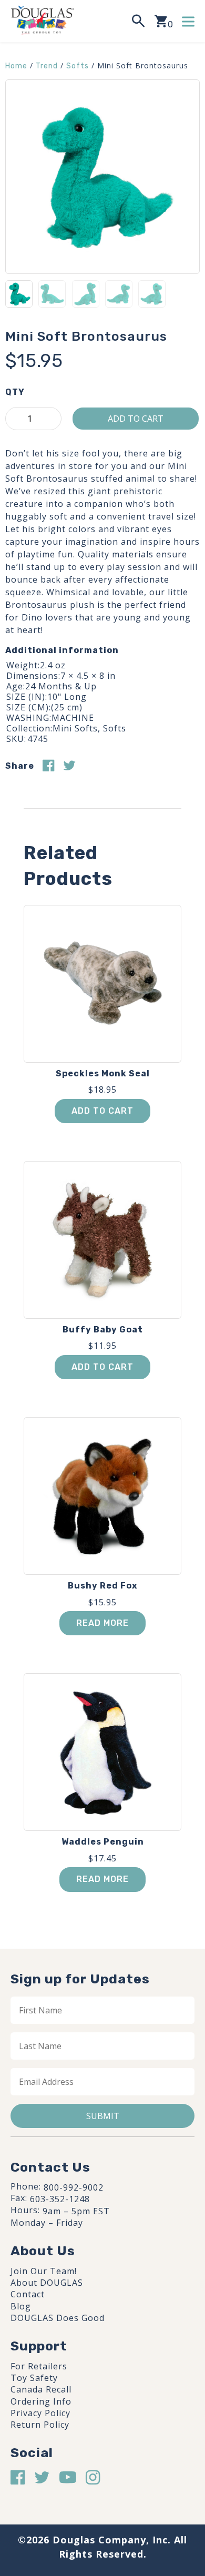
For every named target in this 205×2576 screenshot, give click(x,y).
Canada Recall (41, 2389)
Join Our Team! (44, 2271)
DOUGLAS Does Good (58, 2318)
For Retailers (39, 2366)
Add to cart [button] (102, 1111)
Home (16, 66)
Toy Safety (34, 2378)
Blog (21, 2306)
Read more (102, 1623)
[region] (102, 2484)
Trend (47, 66)
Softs (78, 66)
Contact (28, 2294)
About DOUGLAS (47, 2283)
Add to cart (136, 419)
